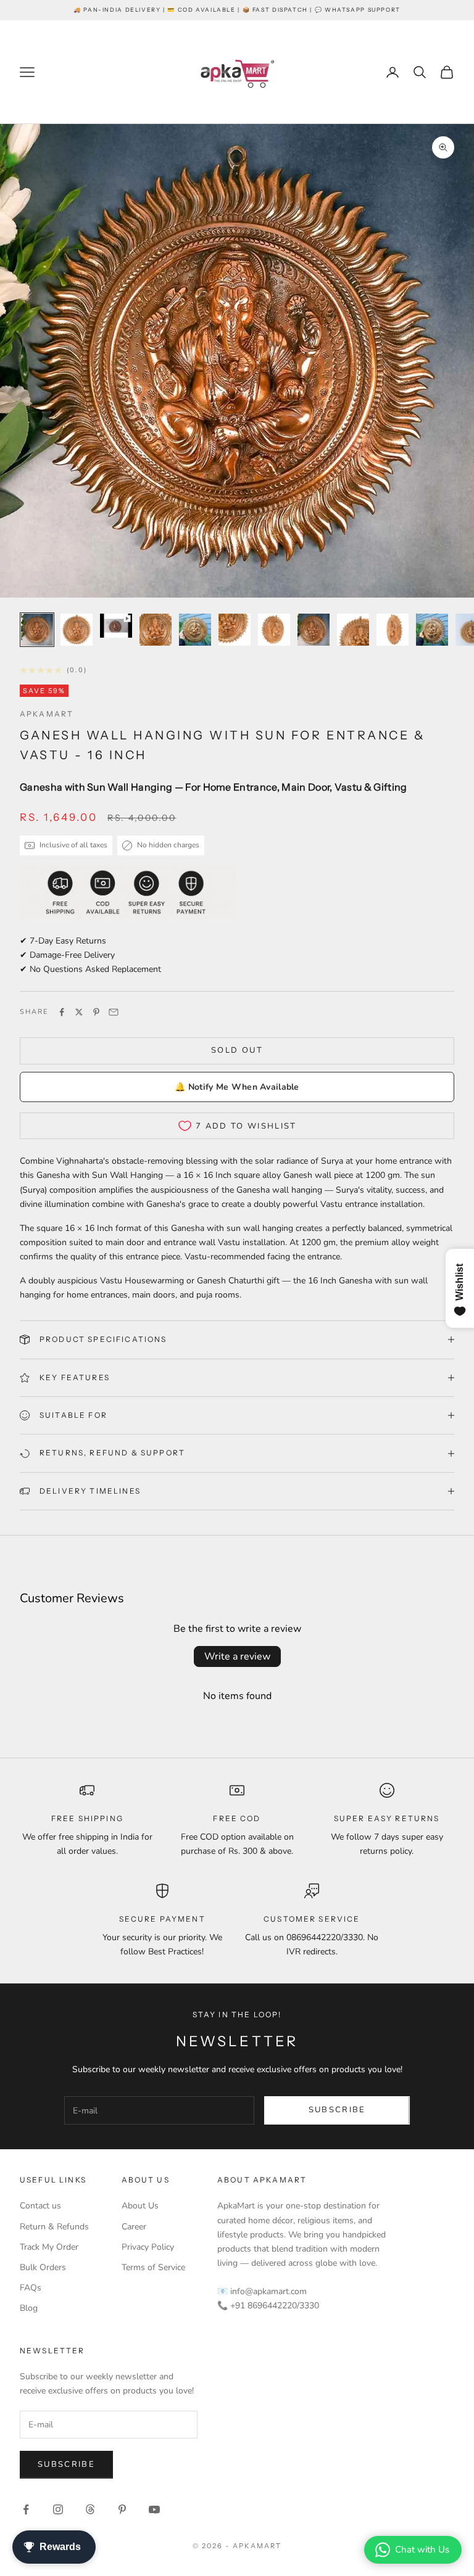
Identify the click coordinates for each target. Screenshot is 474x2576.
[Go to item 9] (353, 630)
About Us (140, 2206)
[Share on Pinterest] (96, 1012)
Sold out (237, 1050)
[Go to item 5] (195, 630)
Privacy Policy (148, 2247)
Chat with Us (422, 2549)
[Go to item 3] (116, 626)
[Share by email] (114, 1012)
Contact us (40, 2206)
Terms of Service (153, 2267)
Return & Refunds (54, 2227)
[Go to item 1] (37, 630)
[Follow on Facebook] (26, 2509)
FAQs (31, 2288)
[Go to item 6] (235, 630)
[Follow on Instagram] (58, 2509)
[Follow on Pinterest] (122, 2509)
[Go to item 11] (432, 630)
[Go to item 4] (156, 630)
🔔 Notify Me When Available (237, 1087)
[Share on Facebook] (62, 1012)
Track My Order (49, 2247)
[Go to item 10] (393, 630)
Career (134, 2227)
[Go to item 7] (274, 630)
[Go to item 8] (314, 630)
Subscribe (337, 2110)
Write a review (237, 1656)
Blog (29, 2308)
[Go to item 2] (77, 630)
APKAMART (47, 714)
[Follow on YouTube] (154, 2509)
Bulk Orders (43, 2267)
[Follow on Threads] (90, 2509)
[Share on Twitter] (79, 1012)
